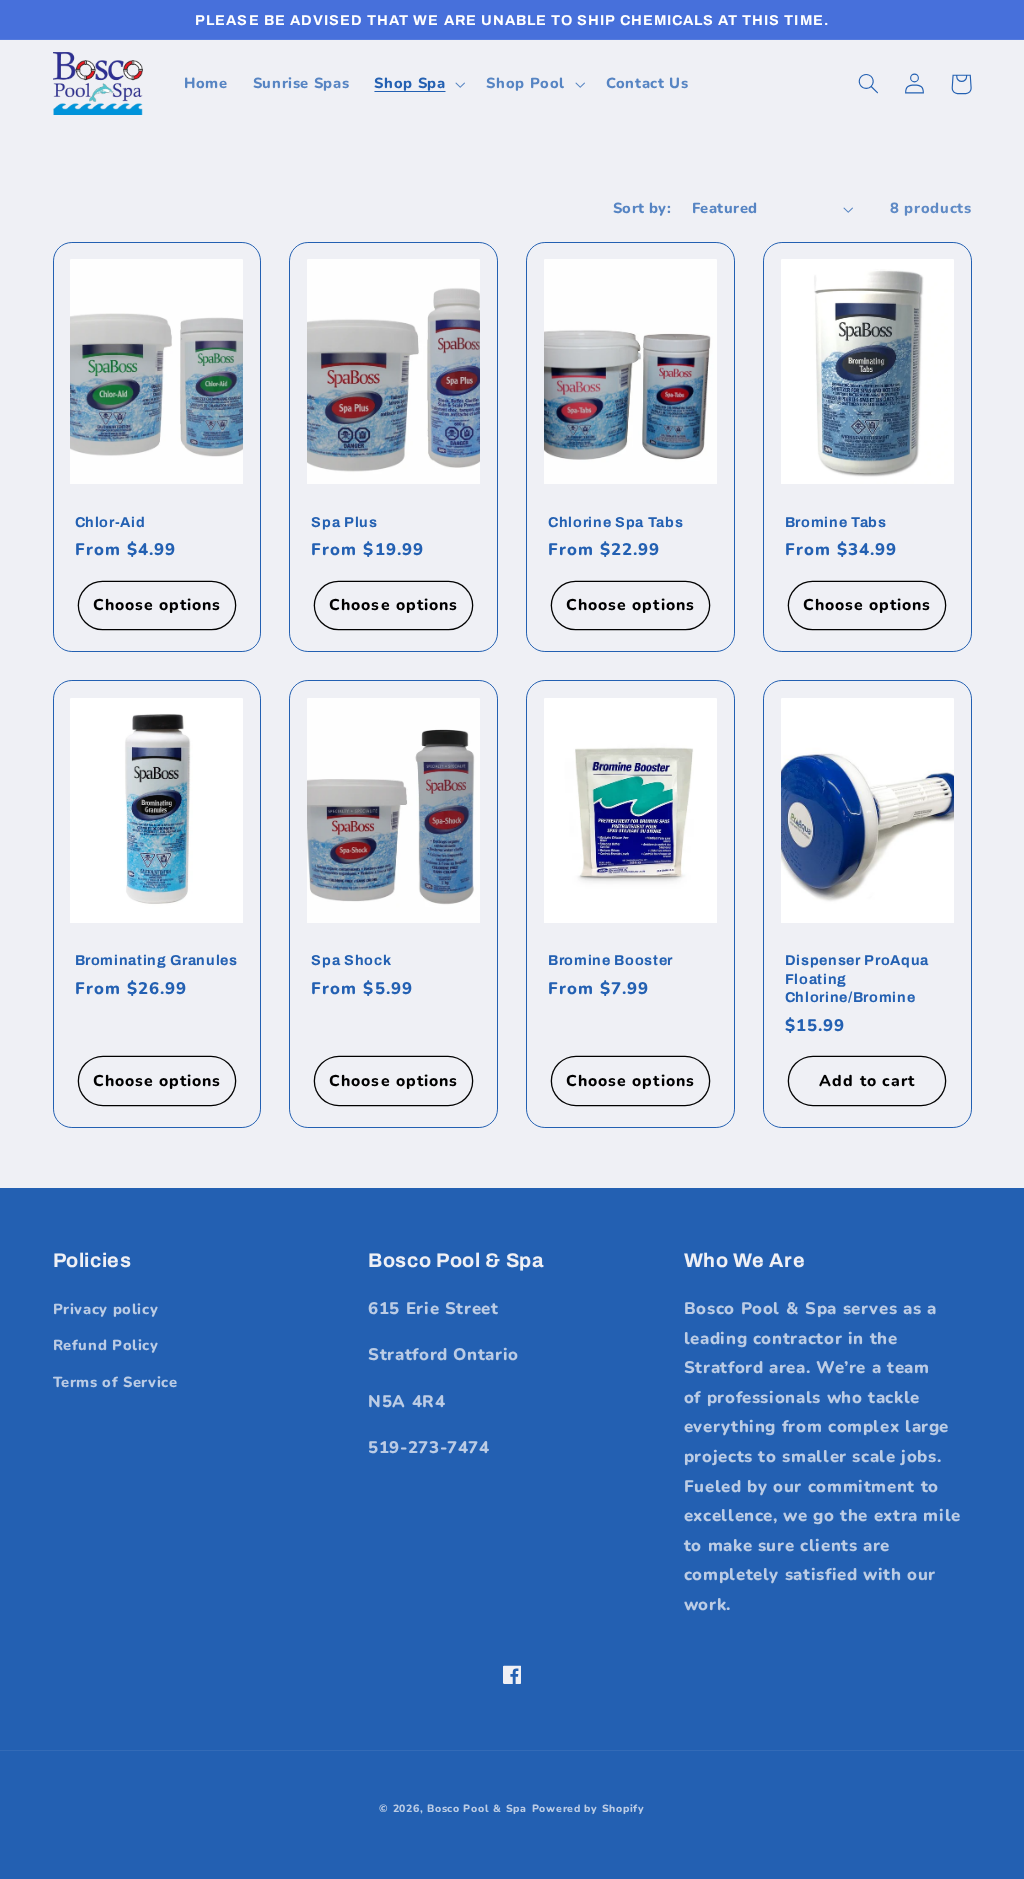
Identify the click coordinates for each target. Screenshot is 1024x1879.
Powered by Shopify (588, 1808)
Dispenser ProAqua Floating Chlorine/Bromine (857, 978)
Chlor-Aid (110, 522)
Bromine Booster (610, 960)
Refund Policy (106, 1345)
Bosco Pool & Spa (477, 1808)
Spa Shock (351, 960)
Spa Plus (344, 522)
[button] (418, 84)
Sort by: (642, 208)
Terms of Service (115, 1382)
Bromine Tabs (836, 522)
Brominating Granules (156, 960)
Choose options (157, 605)
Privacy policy (106, 1309)
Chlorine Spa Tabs (615, 522)
